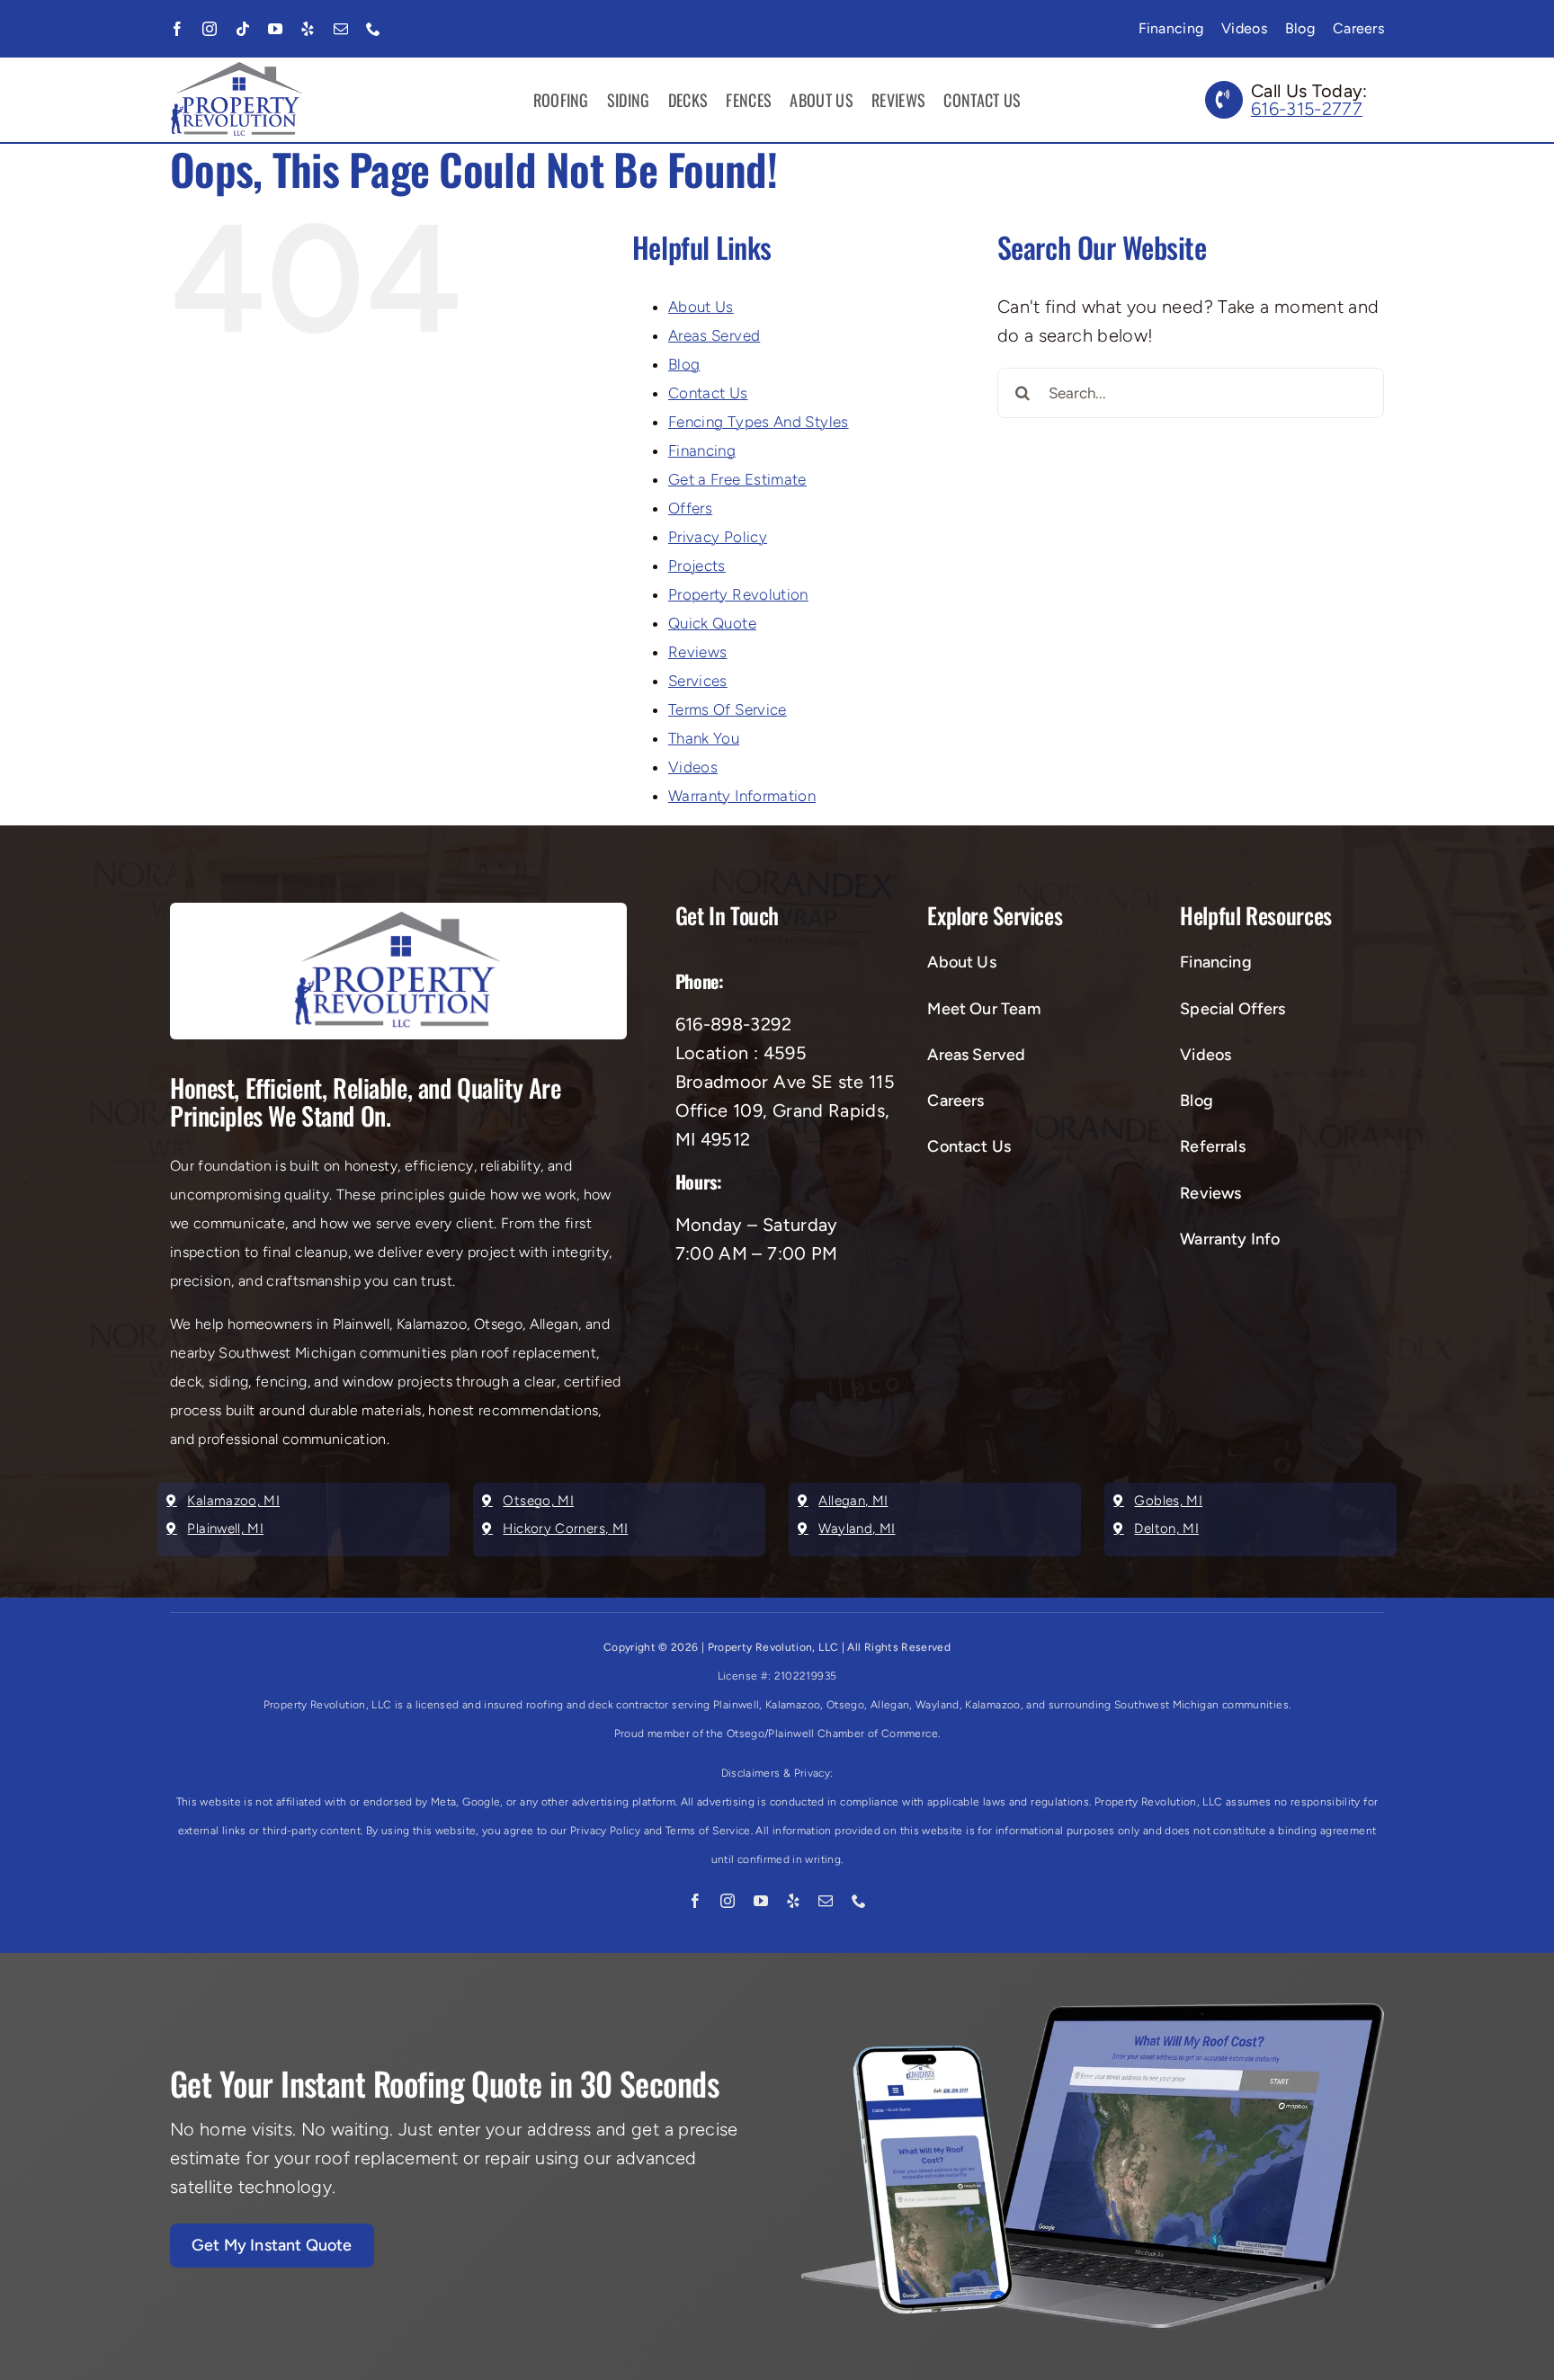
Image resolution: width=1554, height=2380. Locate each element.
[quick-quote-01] (1093, 2012)
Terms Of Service (728, 709)
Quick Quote (712, 623)
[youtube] (275, 29)
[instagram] (210, 29)
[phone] (373, 29)
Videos (693, 767)
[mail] (341, 29)
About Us (701, 307)
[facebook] (177, 29)
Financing (702, 450)
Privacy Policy (718, 537)
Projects (697, 566)
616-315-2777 (1307, 109)
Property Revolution (738, 594)
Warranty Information (742, 796)
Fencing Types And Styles (759, 422)
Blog (684, 364)
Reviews (698, 652)
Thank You (704, 738)
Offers (690, 508)
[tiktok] (243, 29)
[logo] (237, 71)
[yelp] (308, 29)
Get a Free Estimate (737, 479)
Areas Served (714, 335)
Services (698, 681)
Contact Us (708, 393)
